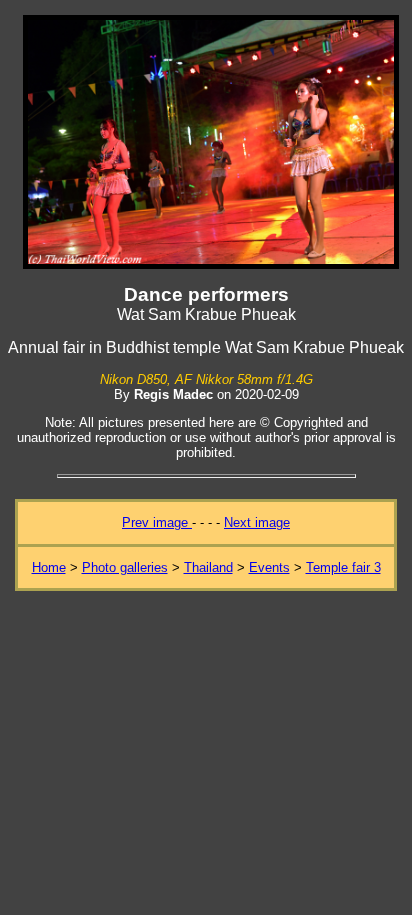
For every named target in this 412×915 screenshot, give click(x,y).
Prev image (157, 522)
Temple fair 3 (343, 567)
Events (269, 567)
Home (49, 567)
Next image (257, 522)
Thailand (208, 567)
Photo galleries (125, 567)
